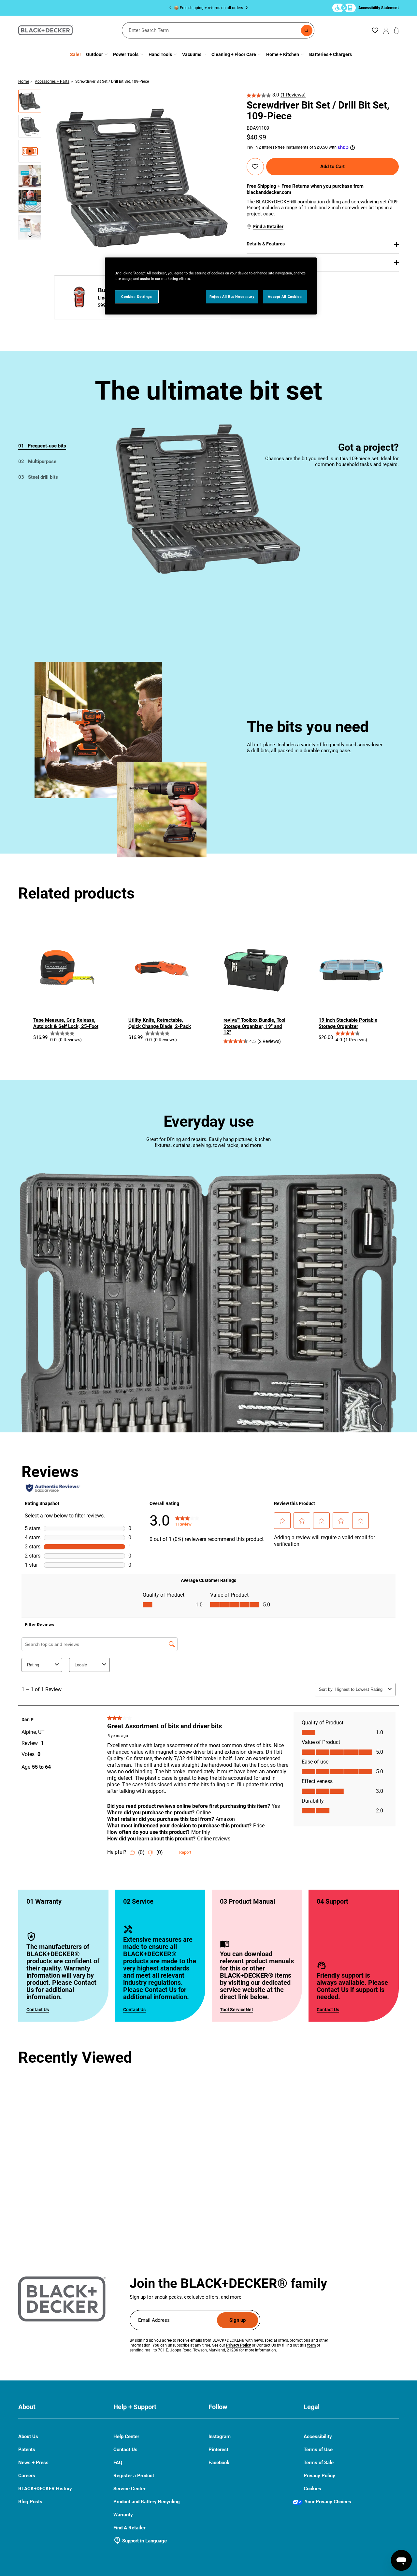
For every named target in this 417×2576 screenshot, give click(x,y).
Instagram (220, 2437)
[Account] (386, 30)
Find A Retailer (129, 2528)
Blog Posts (30, 2502)
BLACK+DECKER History (45, 2489)
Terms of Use (318, 2450)
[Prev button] (172, 8)
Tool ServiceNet (237, 2010)
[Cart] (396, 30)
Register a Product (134, 2476)
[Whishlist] (375, 30)
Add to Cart (332, 167)
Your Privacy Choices (328, 2502)
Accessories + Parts (52, 81)
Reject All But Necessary (232, 297)
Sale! (75, 54)
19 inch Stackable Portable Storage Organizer (348, 1023)
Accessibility (318, 2437)
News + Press (33, 2463)
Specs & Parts (261, 262)
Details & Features (266, 244)
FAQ (118, 2463)
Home (24, 81)
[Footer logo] (62, 2299)
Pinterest (218, 2450)
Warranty (123, 2515)
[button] (30, 101)
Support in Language (140, 2541)
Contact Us (38, 2010)
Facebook (219, 2463)
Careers (27, 2476)
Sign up (237, 2320)
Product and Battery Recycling (147, 2502)
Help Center (126, 2437)
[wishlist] (255, 167)
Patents (27, 2450)
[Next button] (245, 8)
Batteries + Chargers (331, 54)
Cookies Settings (137, 297)
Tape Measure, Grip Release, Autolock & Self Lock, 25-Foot (66, 1023)
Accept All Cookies (285, 297)
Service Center (129, 2489)
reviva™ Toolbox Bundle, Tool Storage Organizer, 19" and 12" (254, 1026)
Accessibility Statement (379, 8)
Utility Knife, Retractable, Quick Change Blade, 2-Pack (160, 1023)
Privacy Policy (319, 2476)
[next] (30, 238)
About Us (28, 2437)
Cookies (312, 2489)
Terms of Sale (319, 2463)
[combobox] (218, 30)
